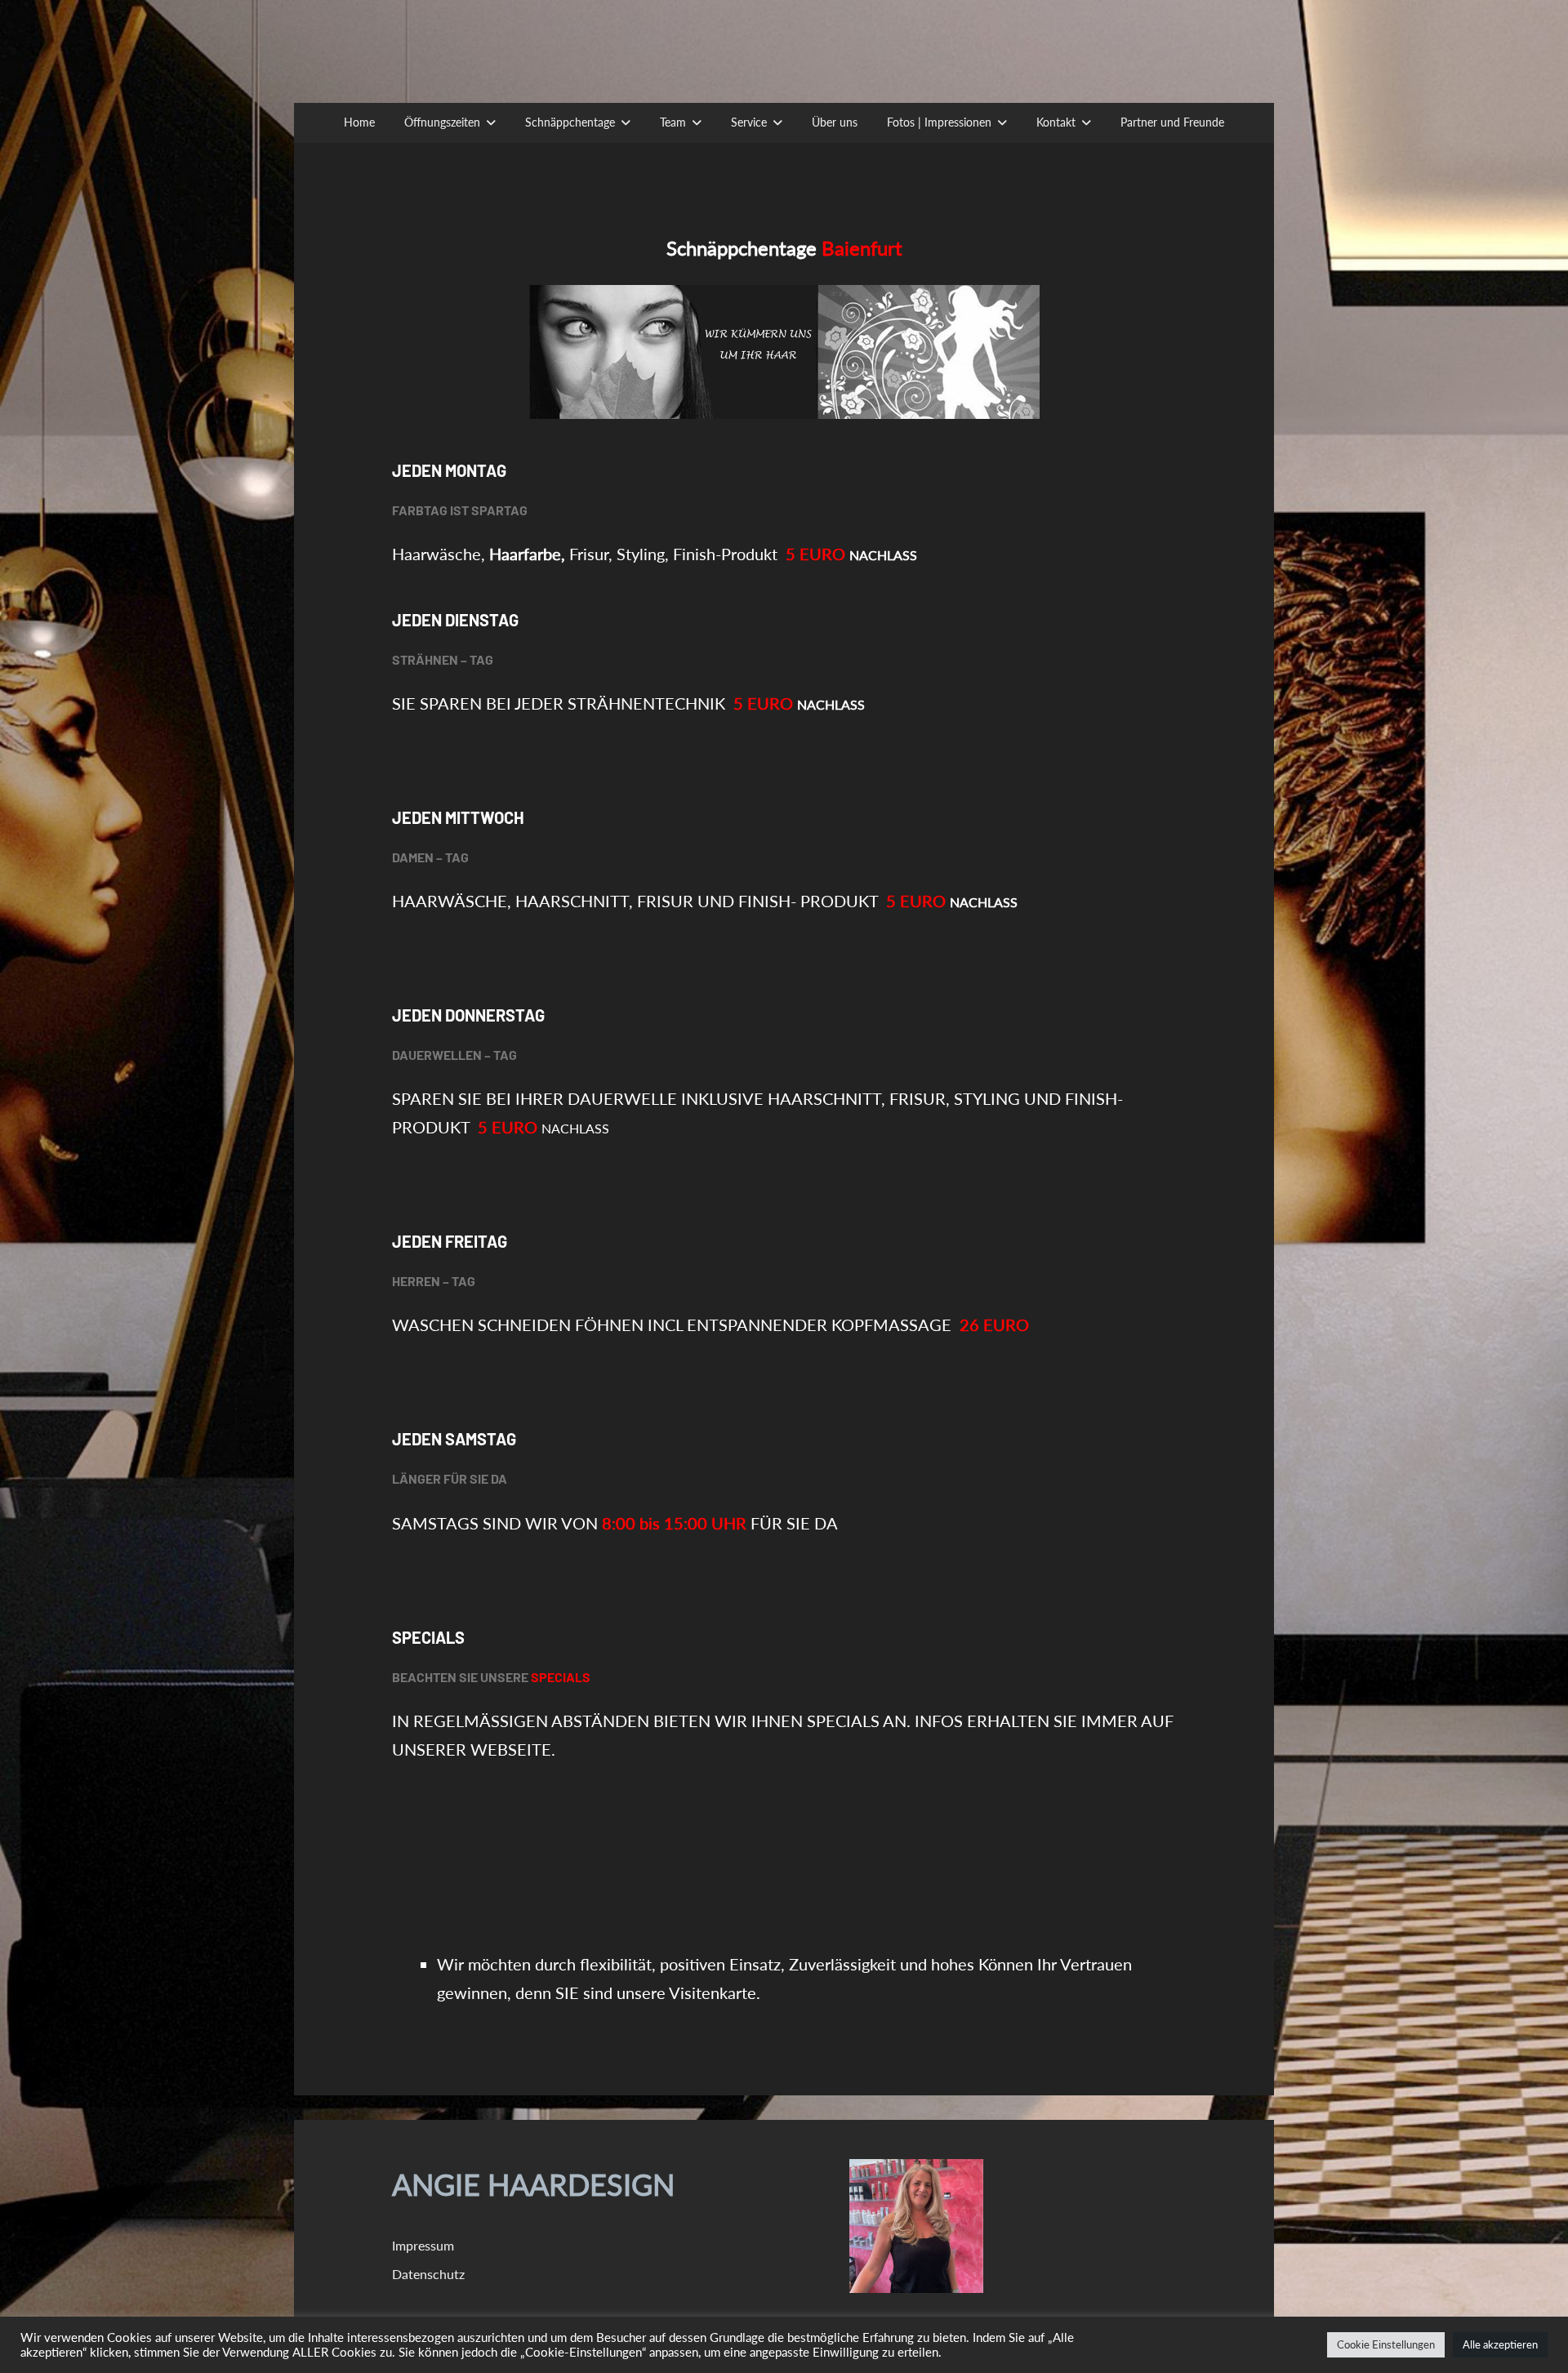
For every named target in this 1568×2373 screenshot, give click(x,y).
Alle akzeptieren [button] (1500, 2344)
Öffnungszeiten (442, 122)
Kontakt (1056, 122)
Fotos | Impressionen (939, 122)
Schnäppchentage (570, 122)
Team (673, 122)
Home (359, 122)
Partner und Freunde (1172, 122)
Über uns (835, 122)
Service (749, 122)
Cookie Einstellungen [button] (1386, 2344)
